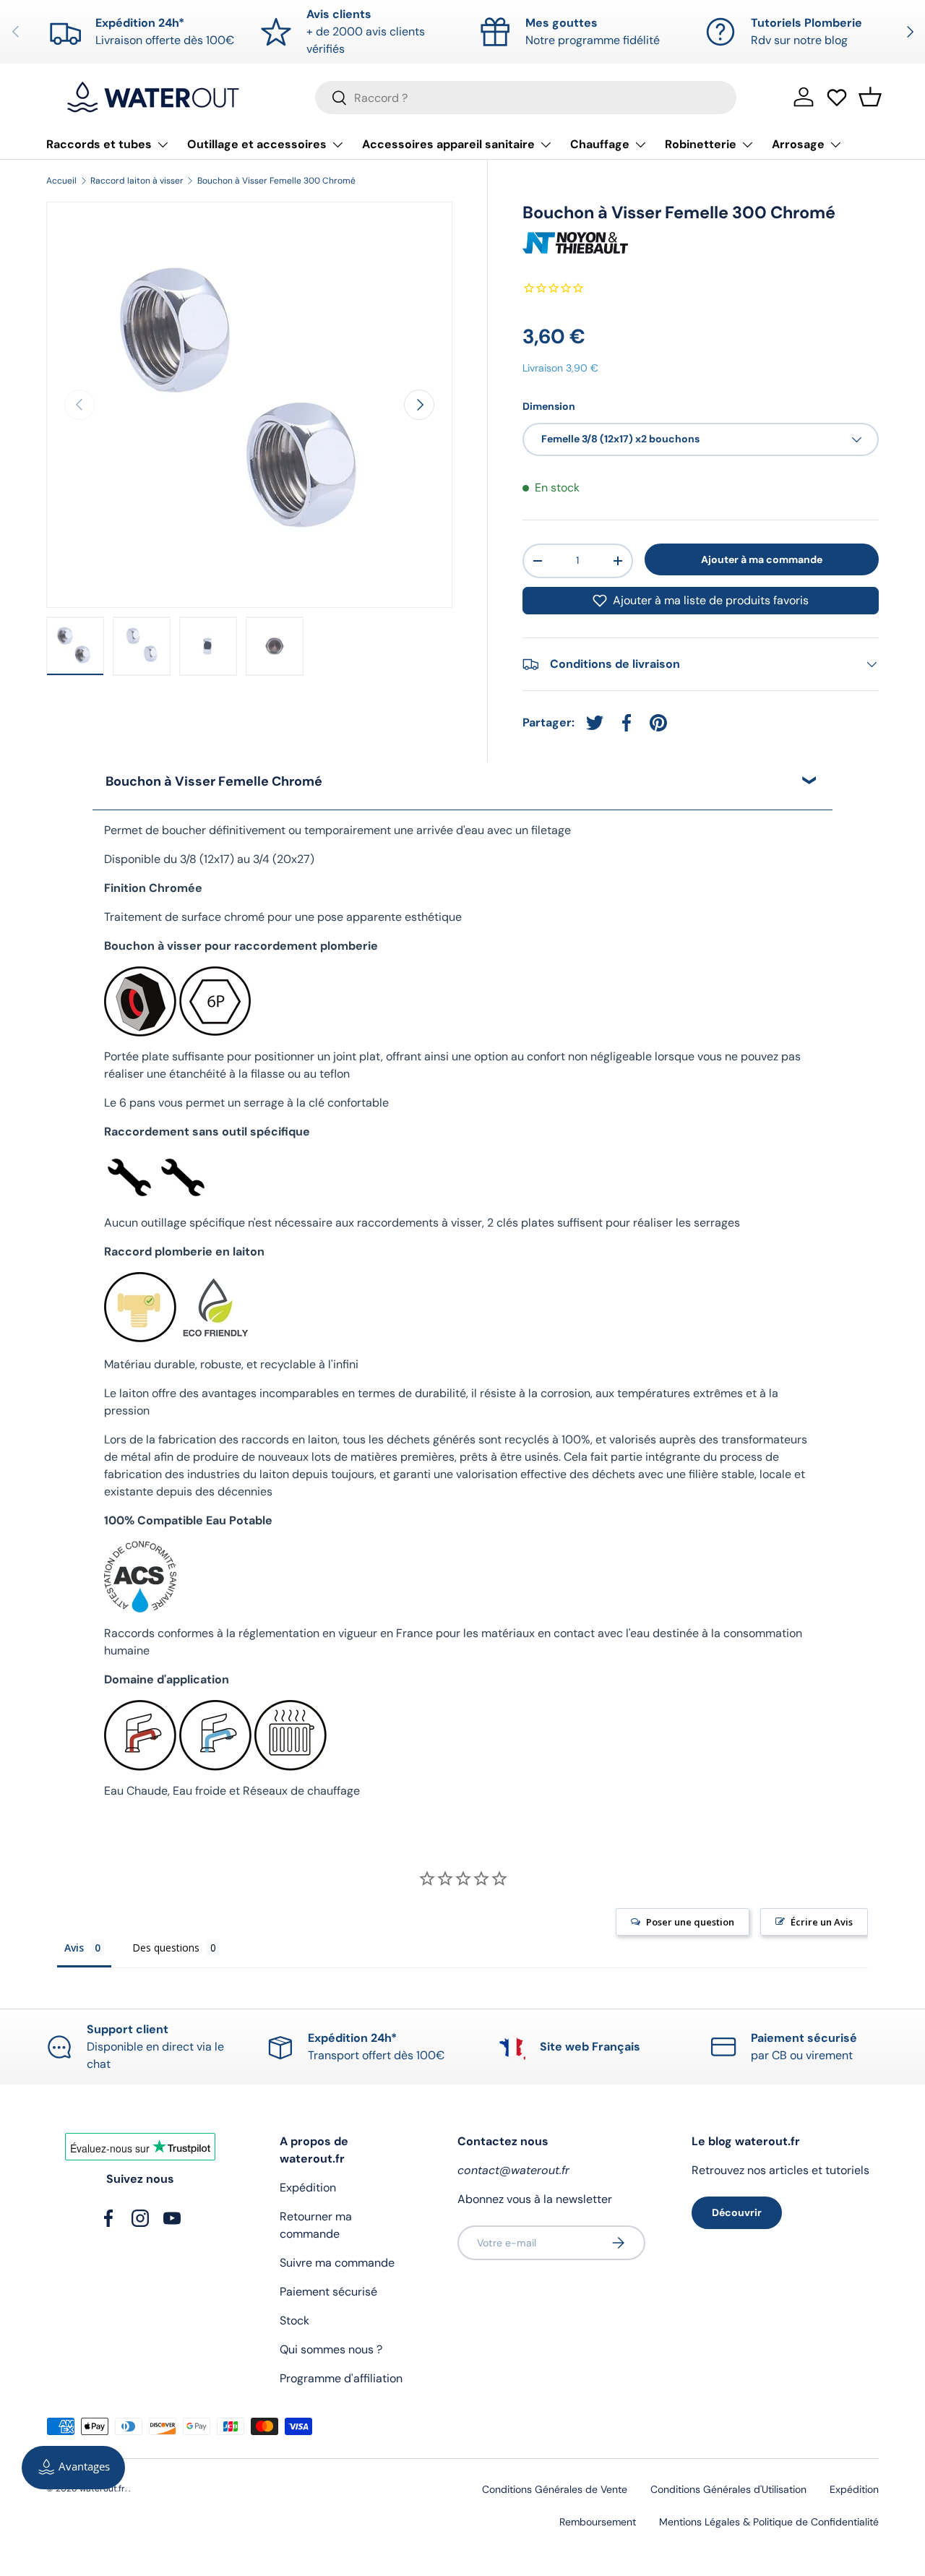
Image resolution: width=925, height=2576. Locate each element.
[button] (870, 97)
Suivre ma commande (337, 2263)
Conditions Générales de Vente (555, 2489)
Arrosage (798, 144)
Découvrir (737, 2212)
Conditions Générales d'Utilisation (728, 2489)
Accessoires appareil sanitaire (448, 144)
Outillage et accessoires (257, 144)
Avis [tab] (74, 1948)
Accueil (61, 181)
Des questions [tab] (166, 1948)
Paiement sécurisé (328, 2292)
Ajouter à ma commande (762, 559)
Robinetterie (701, 144)
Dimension (549, 406)
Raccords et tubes (99, 144)
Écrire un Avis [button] (822, 1922)
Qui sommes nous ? (331, 2349)
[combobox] (526, 98)
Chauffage (600, 144)
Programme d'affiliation (341, 2378)
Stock (294, 2320)
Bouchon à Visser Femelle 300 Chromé (276, 181)
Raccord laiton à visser (137, 181)
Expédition (308, 2188)
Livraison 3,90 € (560, 368)
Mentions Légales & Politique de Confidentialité (769, 2522)
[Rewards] (73, 2468)
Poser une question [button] (690, 1922)
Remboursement (598, 2522)
